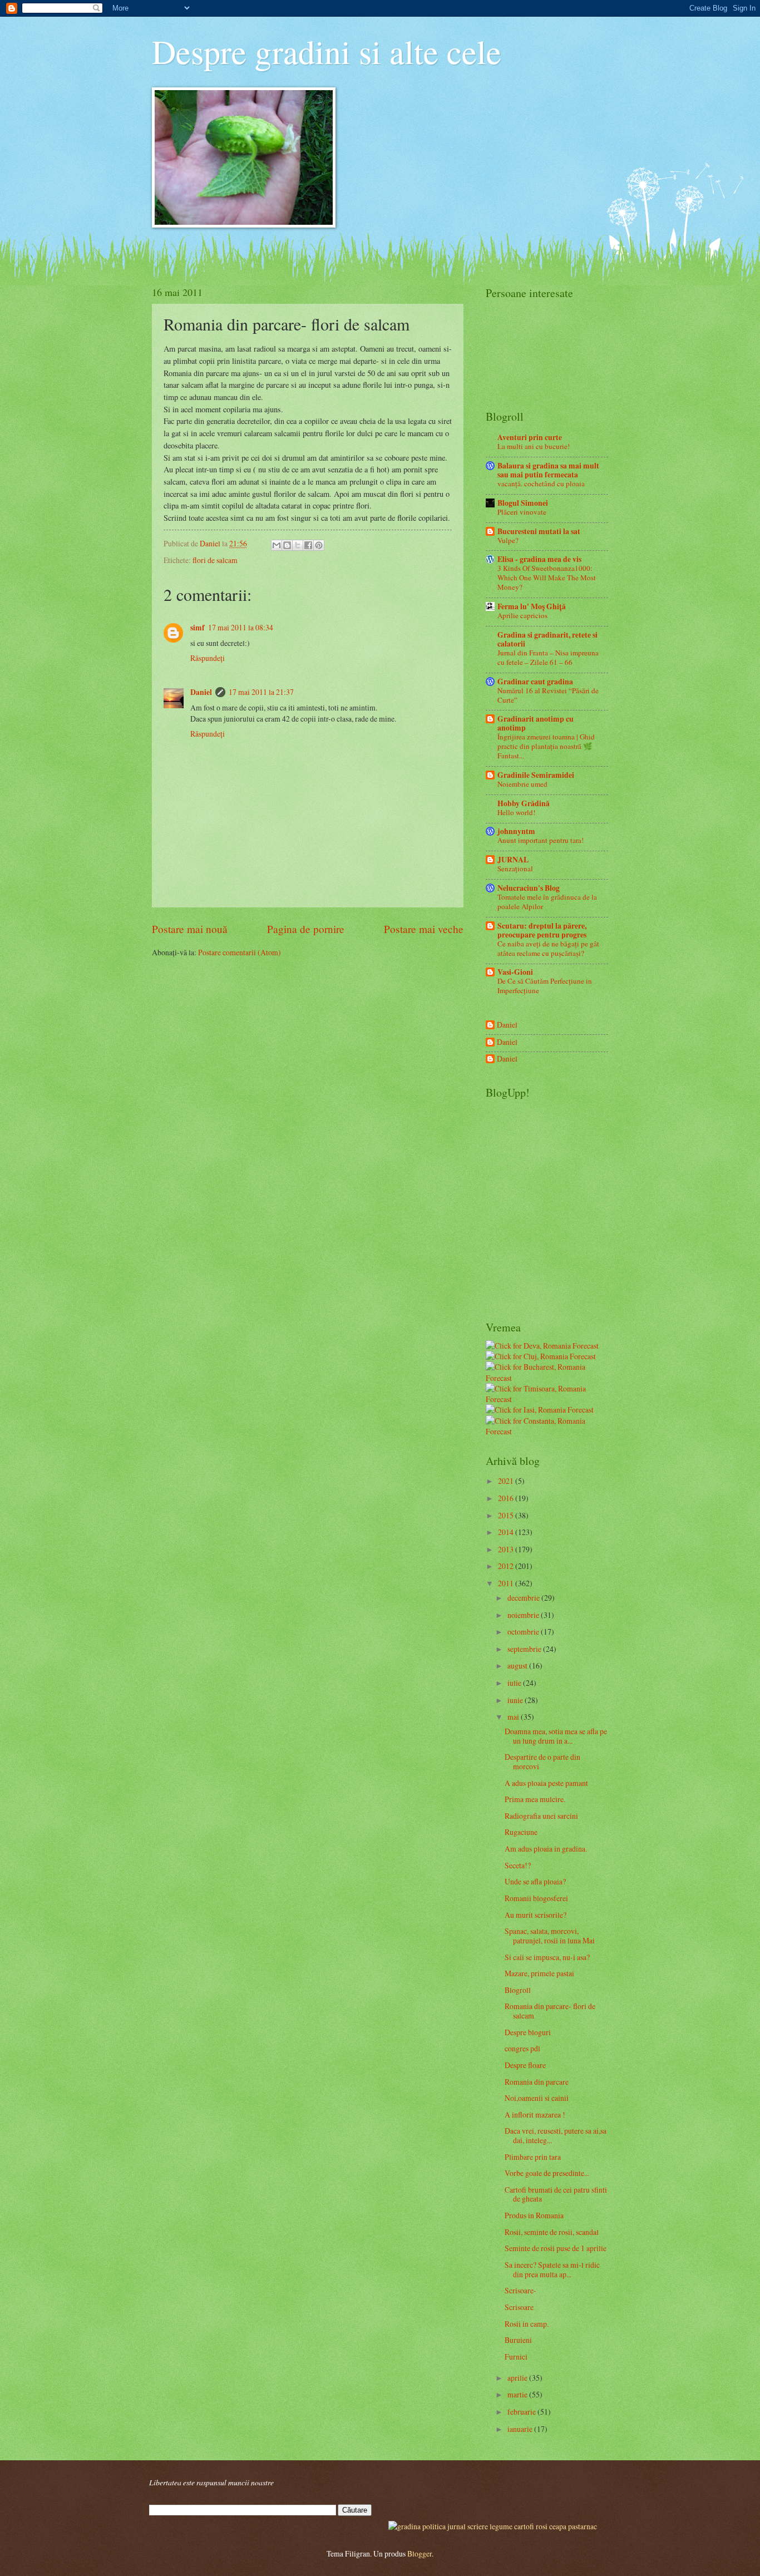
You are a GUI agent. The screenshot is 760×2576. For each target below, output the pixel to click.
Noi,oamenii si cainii (537, 2098)
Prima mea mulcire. (535, 1799)
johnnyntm (516, 831)
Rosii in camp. (527, 2324)
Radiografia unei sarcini (541, 1816)
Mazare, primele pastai (539, 1973)
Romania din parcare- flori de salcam (550, 2011)
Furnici (516, 2357)
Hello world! (516, 812)
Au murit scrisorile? (536, 1915)
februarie (522, 2412)
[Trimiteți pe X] (298, 545)
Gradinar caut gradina (535, 682)
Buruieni (518, 2340)
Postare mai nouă (190, 929)
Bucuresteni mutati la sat (539, 531)
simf (198, 628)
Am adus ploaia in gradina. (546, 1849)
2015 (507, 1515)
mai (514, 1717)
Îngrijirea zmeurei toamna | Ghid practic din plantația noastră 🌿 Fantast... (546, 746)
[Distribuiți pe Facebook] (308, 545)
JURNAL (513, 860)
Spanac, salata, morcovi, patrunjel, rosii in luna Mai (550, 1936)
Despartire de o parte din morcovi (542, 1761)
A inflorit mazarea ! (535, 2114)
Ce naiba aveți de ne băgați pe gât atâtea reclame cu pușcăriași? (548, 948)
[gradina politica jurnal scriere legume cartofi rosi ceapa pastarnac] (493, 2526)
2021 (507, 1481)
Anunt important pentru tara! (541, 840)
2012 (507, 1566)
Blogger (420, 2553)
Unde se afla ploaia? (535, 1881)
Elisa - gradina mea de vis (539, 559)
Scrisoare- (520, 2290)
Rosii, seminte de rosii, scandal (552, 2232)
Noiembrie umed (522, 784)
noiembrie (524, 1615)
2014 (507, 1532)
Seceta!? (518, 1865)
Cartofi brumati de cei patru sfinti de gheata (556, 2194)
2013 (507, 1549)
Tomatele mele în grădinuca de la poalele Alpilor (547, 902)
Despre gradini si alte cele (327, 51)
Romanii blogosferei (536, 1898)
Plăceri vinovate (522, 512)
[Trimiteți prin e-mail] (277, 545)
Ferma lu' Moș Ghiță (532, 606)
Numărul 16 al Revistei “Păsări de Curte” (548, 695)
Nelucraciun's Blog (529, 888)
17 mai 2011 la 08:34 (241, 627)
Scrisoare (519, 2307)
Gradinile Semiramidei (536, 775)
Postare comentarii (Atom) (240, 952)
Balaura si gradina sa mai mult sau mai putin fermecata (548, 470)
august (518, 1665)
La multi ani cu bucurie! (534, 446)
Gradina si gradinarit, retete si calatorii (547, 639)
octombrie (524, 1632)
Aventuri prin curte (530, 437)
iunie (516, 1700)
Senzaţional (515, 868)
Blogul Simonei (523, 503)
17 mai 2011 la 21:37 (261, 692)
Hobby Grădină (524, 803)
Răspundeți (208, 658)
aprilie (518, 2378)
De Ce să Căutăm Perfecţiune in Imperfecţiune (545, 986)
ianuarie (521, 2429)
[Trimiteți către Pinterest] (319, 545)
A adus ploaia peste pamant (546, 1783)
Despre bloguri (528, 2032)
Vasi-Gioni (515, 972)
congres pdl (522, 2048)
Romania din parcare (537, 2082)
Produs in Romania (534, 2215)
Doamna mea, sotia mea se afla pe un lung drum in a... (556, 1736)
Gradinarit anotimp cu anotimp (536, 723)
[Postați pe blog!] (287, 545)
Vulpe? (508, 540)
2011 (507, 1583)
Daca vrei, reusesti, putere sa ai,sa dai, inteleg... (556, 2135)
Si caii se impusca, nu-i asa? (547, 1957)
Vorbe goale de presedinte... (547, 2173)
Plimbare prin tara (533, 2157)
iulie (515, 1683)
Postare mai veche (424, 929)
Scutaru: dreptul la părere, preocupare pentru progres (542, 930)
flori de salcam (215, 560)
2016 (507, 1498)
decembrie (524, 1598)
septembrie (525, 1649)
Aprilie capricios (522, 615)
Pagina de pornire (306, 929)
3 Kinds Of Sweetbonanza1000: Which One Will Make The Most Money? (547, 578)
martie (518, 2394)
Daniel (201, 692)
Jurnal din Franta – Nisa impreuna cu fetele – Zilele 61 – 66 (548, 657)
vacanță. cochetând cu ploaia (541, 483)
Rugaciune (521, 1832)
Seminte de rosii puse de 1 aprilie (556, 2248)
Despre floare (525, 2065)
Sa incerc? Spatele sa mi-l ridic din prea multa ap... (552, 2269)
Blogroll (518, 1990)
